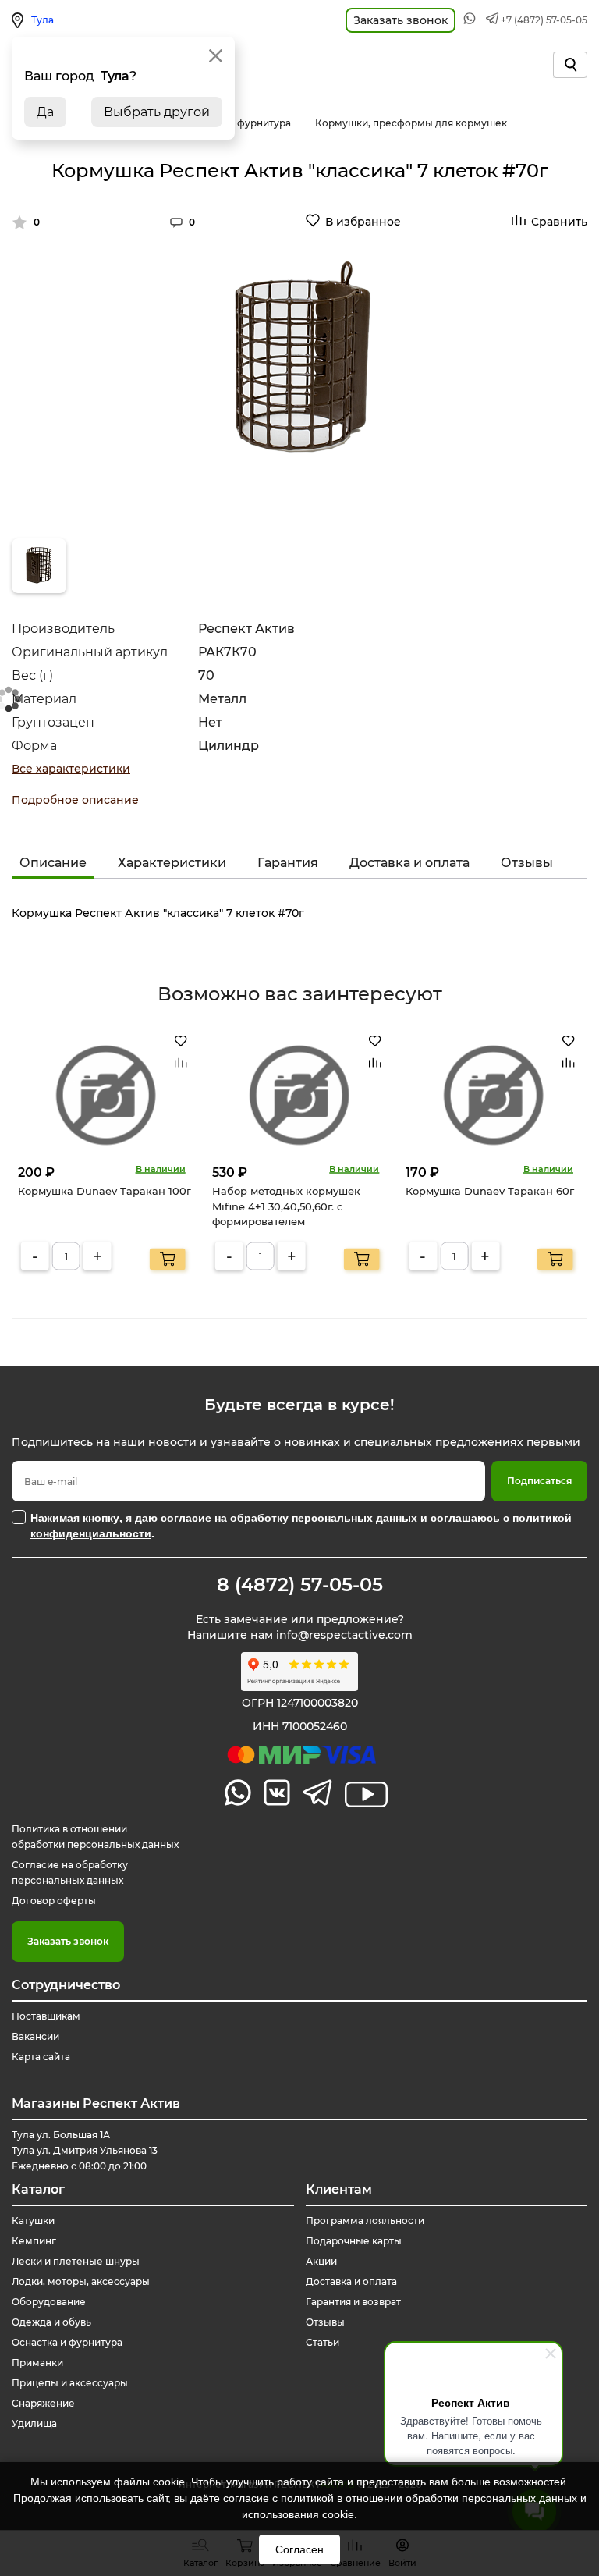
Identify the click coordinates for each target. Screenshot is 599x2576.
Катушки (33, 2221)
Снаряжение (43, 2403)
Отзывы (527, 863)
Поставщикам (46, 2016)
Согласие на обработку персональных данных (70, 1872)
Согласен (299, 2549)
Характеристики (172, 863)
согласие (246, 2498)
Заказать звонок (68, 1941)
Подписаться (539, 1481)
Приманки (37, 2363)
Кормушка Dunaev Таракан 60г (490, 1191)
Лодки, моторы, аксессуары (81, 2281)
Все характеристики (71, 769)
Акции (321, 2261)
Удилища (34, 2423)
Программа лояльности (365, 2221)
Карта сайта (41, 2057)
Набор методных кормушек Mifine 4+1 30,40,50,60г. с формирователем (286, 1206)
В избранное (363, 222)
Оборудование (49, 2302)
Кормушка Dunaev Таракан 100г (105, 1191)
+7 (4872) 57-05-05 (544, 20)
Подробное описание (75, 800)
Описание (53, 863)
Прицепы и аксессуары (70, 2383)
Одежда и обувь (51, 2322)
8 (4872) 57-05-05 (300, 1585)
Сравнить (559, 222)
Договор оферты (54, 1901)
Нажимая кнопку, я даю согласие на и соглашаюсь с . (301, 1525)
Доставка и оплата (409, 863)
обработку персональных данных (324, 1517)
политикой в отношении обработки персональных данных (429, 2498)
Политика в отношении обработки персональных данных (95, 1837)
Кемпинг (34, 2241)
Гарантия (288, 863)
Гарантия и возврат (353, 2302)
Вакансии (35, 2036)
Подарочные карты (354, 2241)
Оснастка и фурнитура (67, 2342)
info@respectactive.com (344, 1635)
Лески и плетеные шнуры (76, 2261)
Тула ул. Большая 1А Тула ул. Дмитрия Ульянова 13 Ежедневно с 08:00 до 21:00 (85, 2150)
